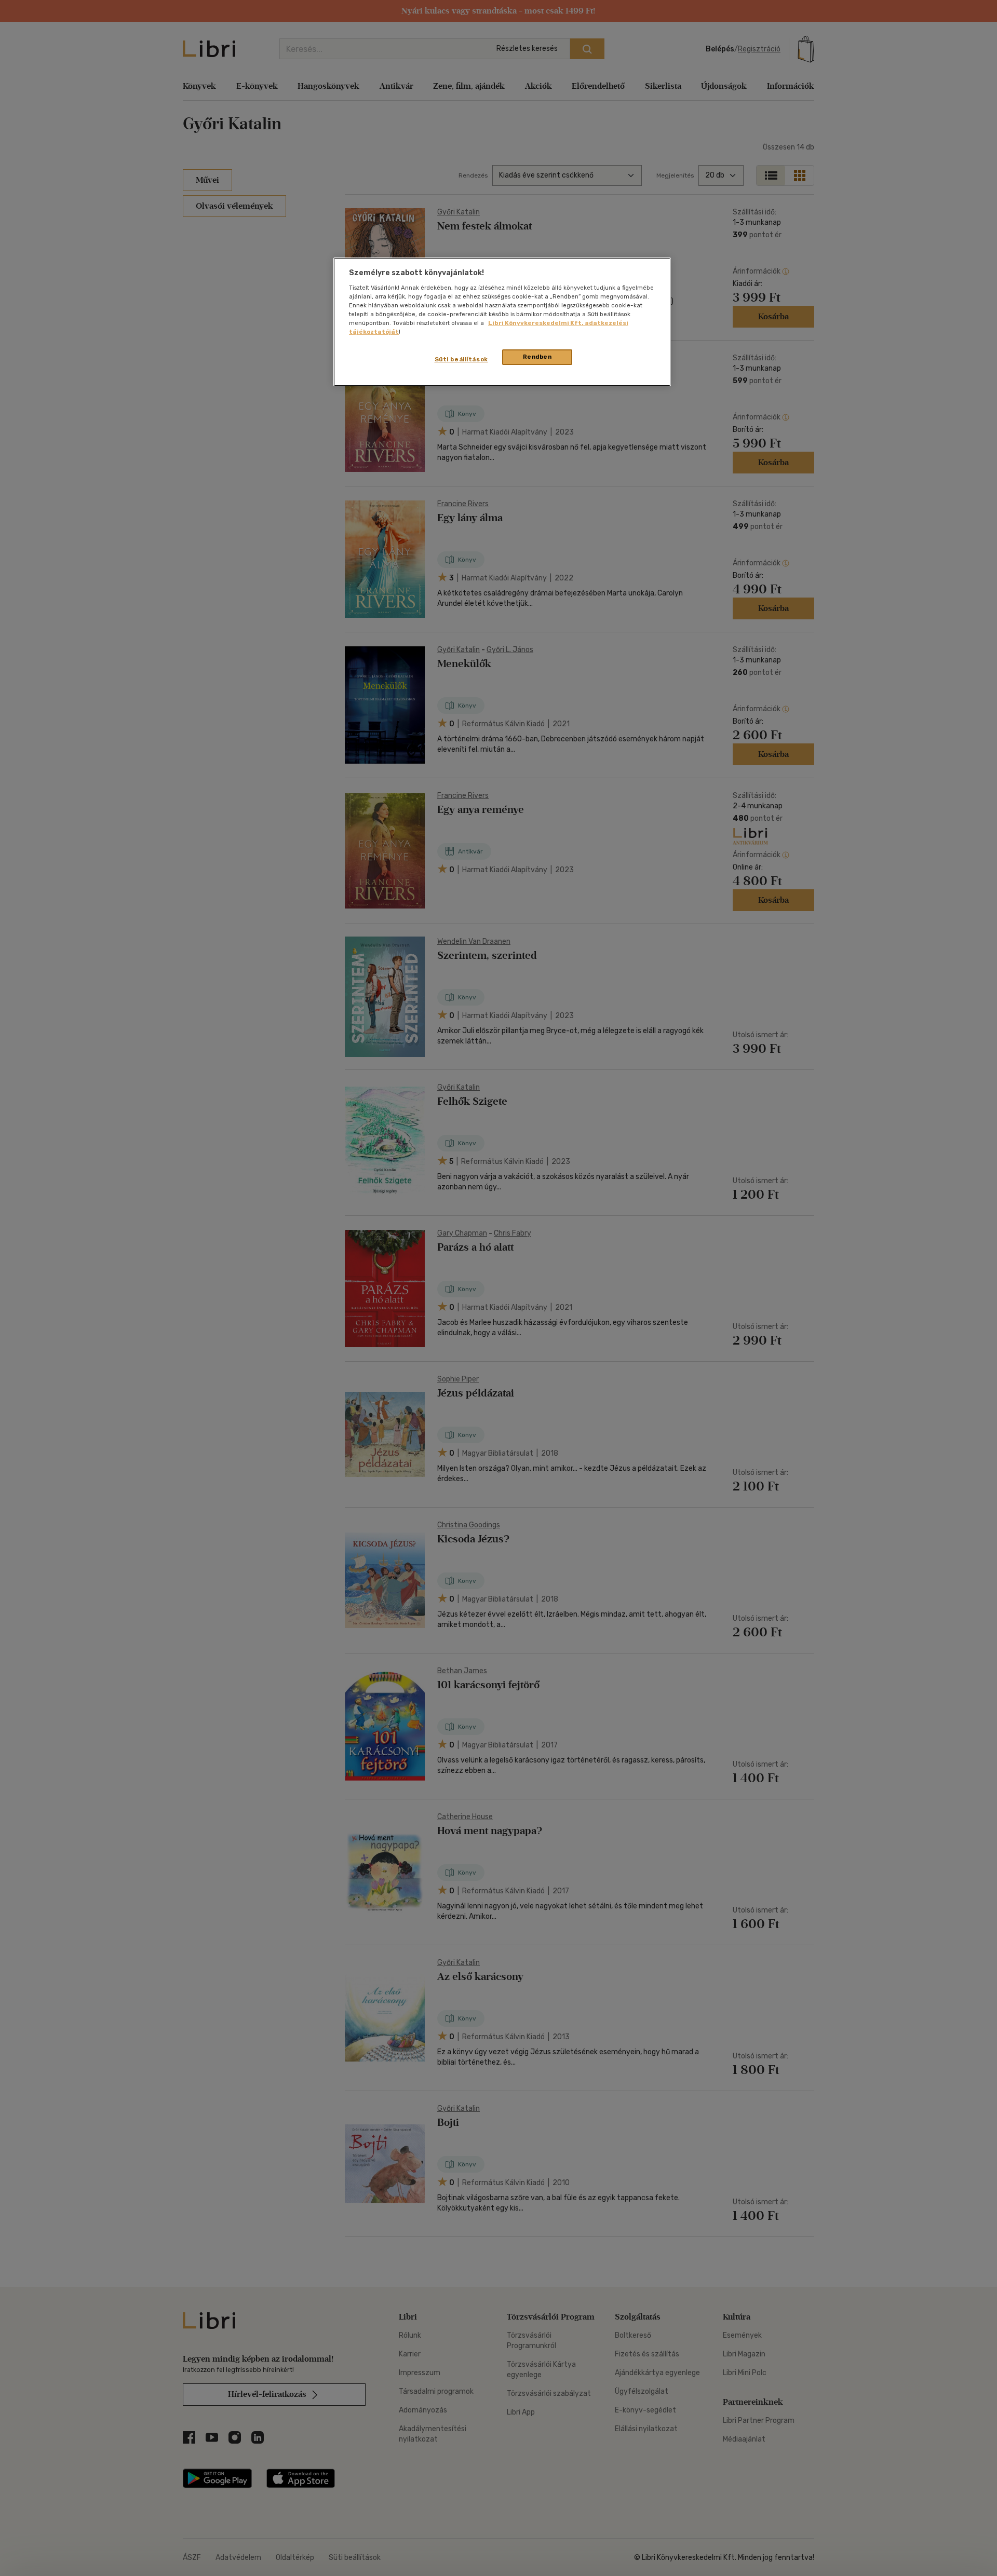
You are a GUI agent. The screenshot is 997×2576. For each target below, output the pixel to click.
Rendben (537, 357)
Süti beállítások (461, 359)
